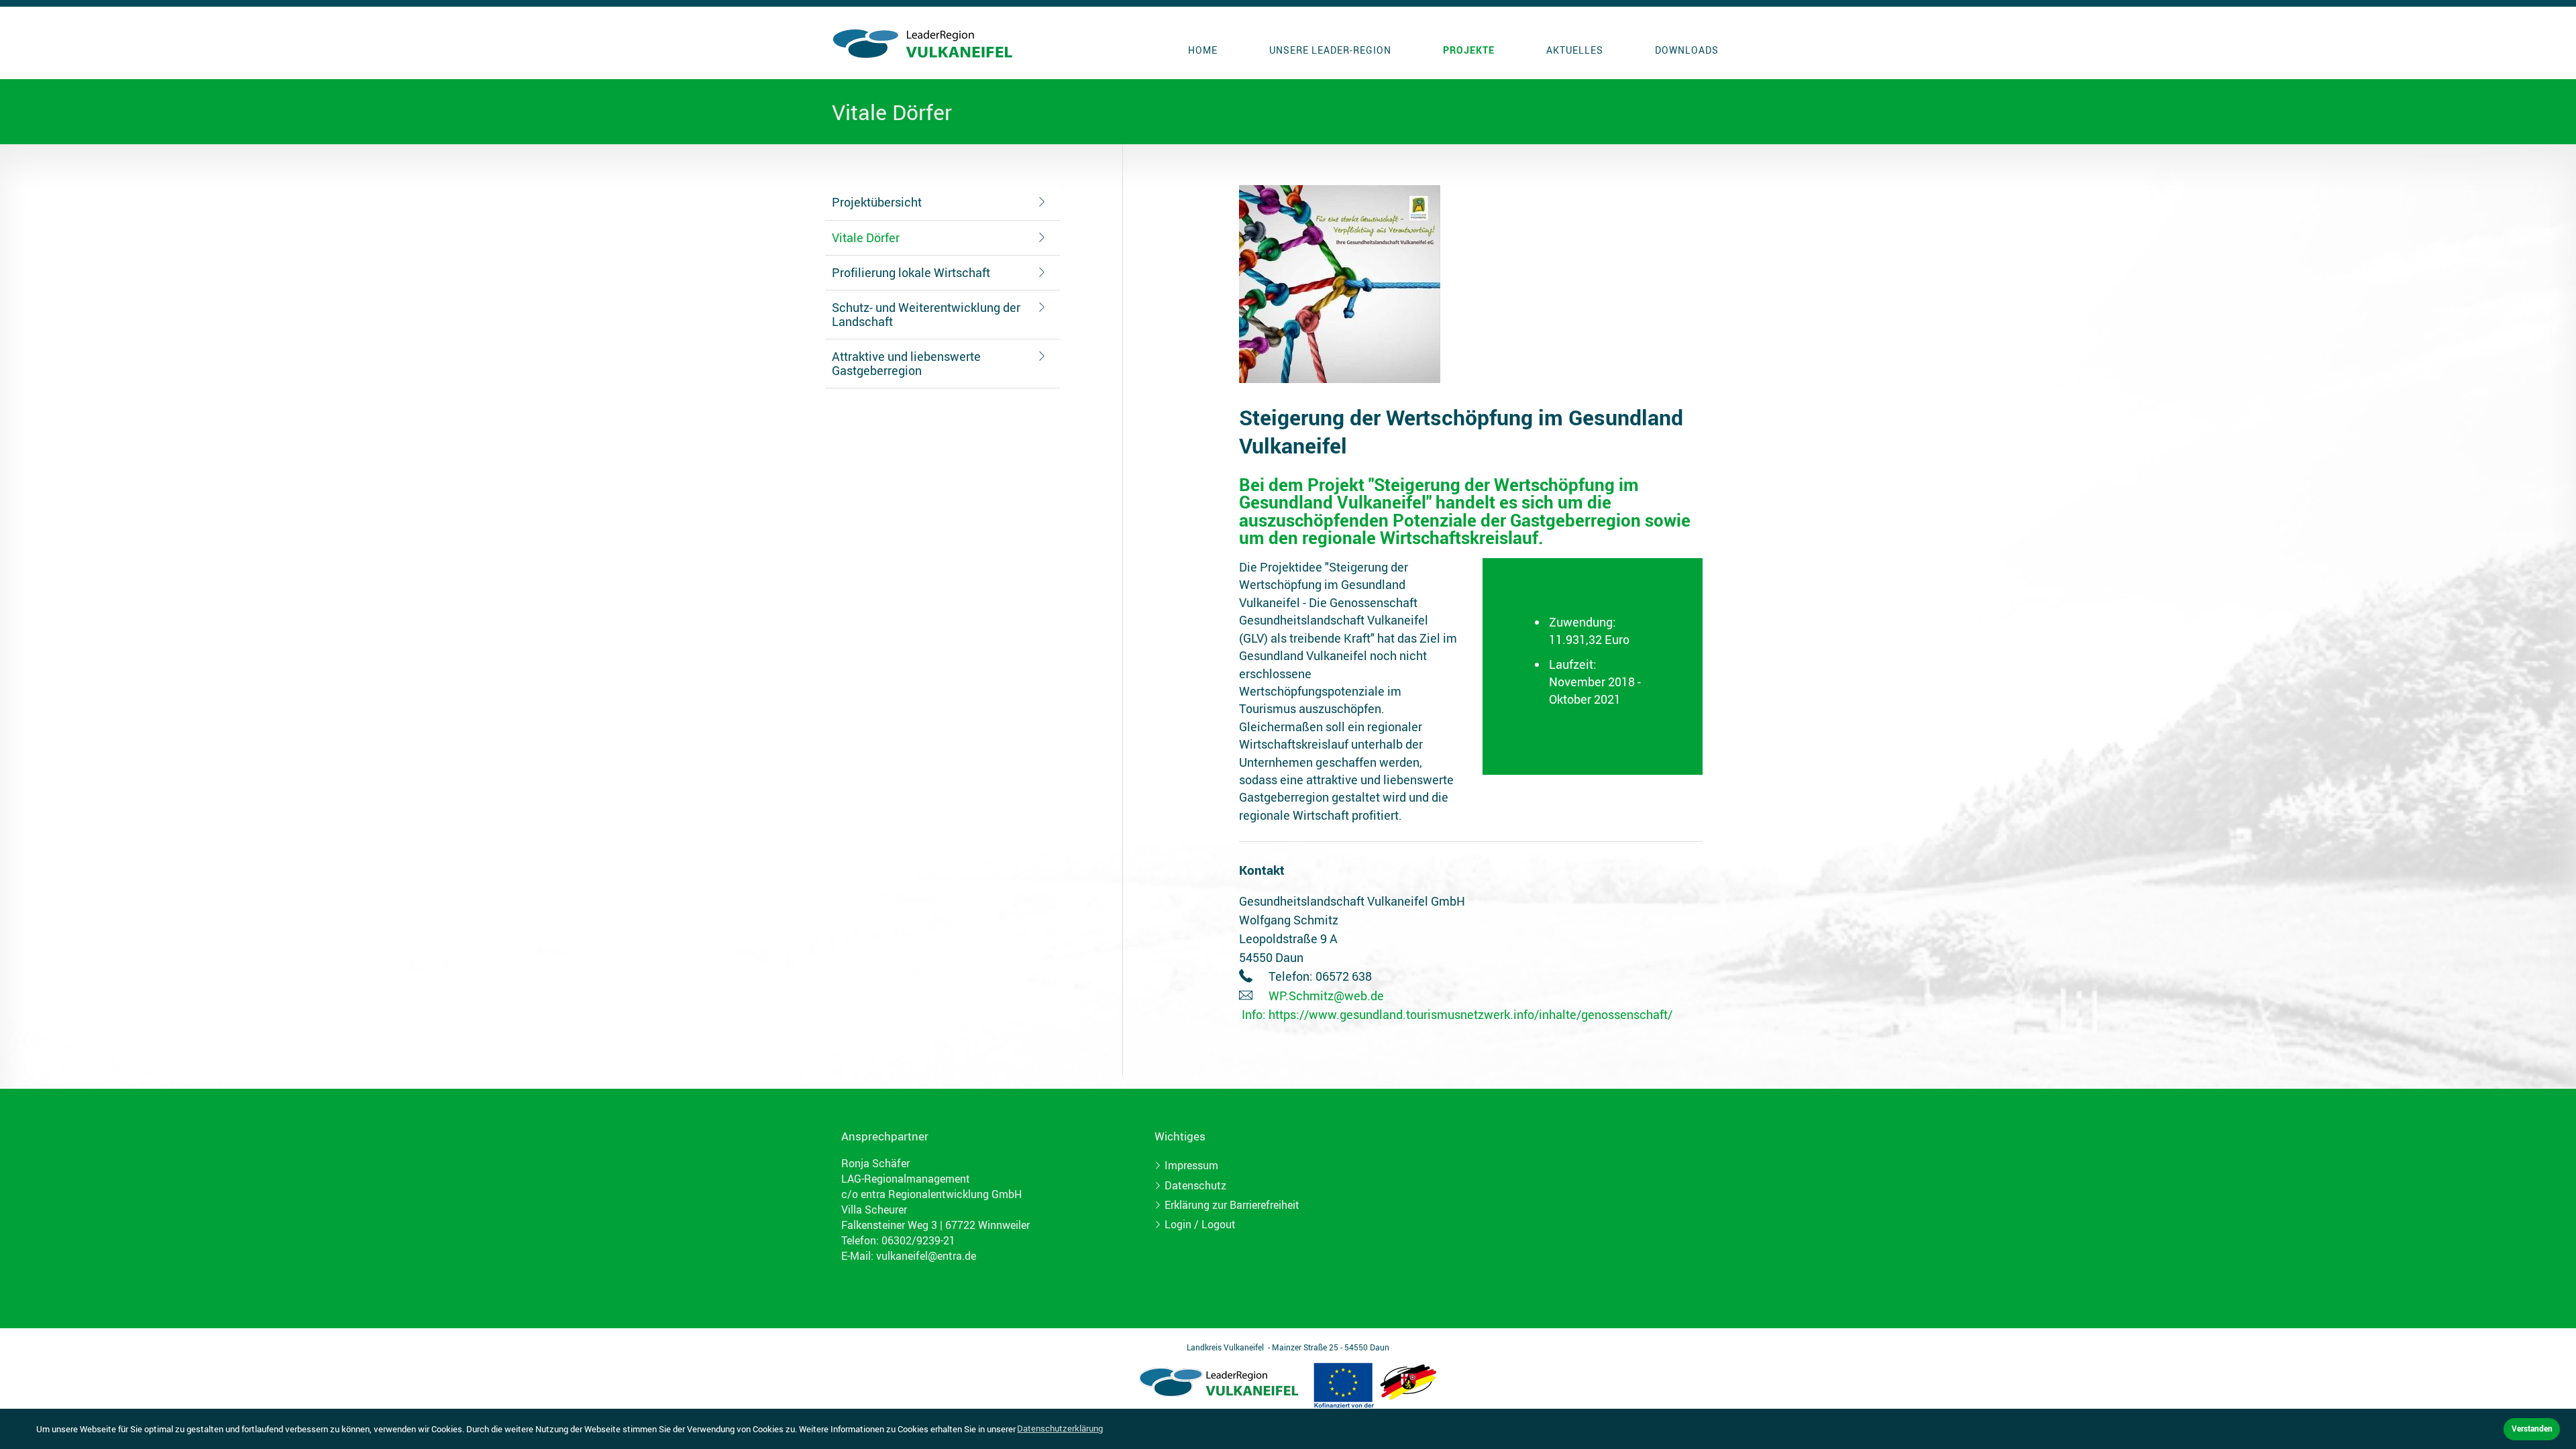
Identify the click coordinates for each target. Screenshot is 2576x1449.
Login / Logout (1200, 1224)
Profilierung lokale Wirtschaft (911, 272)
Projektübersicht (877, 202)
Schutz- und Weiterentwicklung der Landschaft (926, 314)
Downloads (1687, 50)
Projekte (1469, 50)
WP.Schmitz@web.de (1326, 996)
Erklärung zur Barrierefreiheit (1232, 1205)
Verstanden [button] (2532, 1428)
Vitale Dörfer (866, 237)
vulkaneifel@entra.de (926, 1256)
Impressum (1191, 1165)
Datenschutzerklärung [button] (1060, 1428)
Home (1203, 50)
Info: (1254, 1014)
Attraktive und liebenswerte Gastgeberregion (906, 363)
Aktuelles (1575, 50)
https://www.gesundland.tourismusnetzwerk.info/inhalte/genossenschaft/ (1470, 1014)
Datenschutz (1195, 1185)
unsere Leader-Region (1330, 50)
